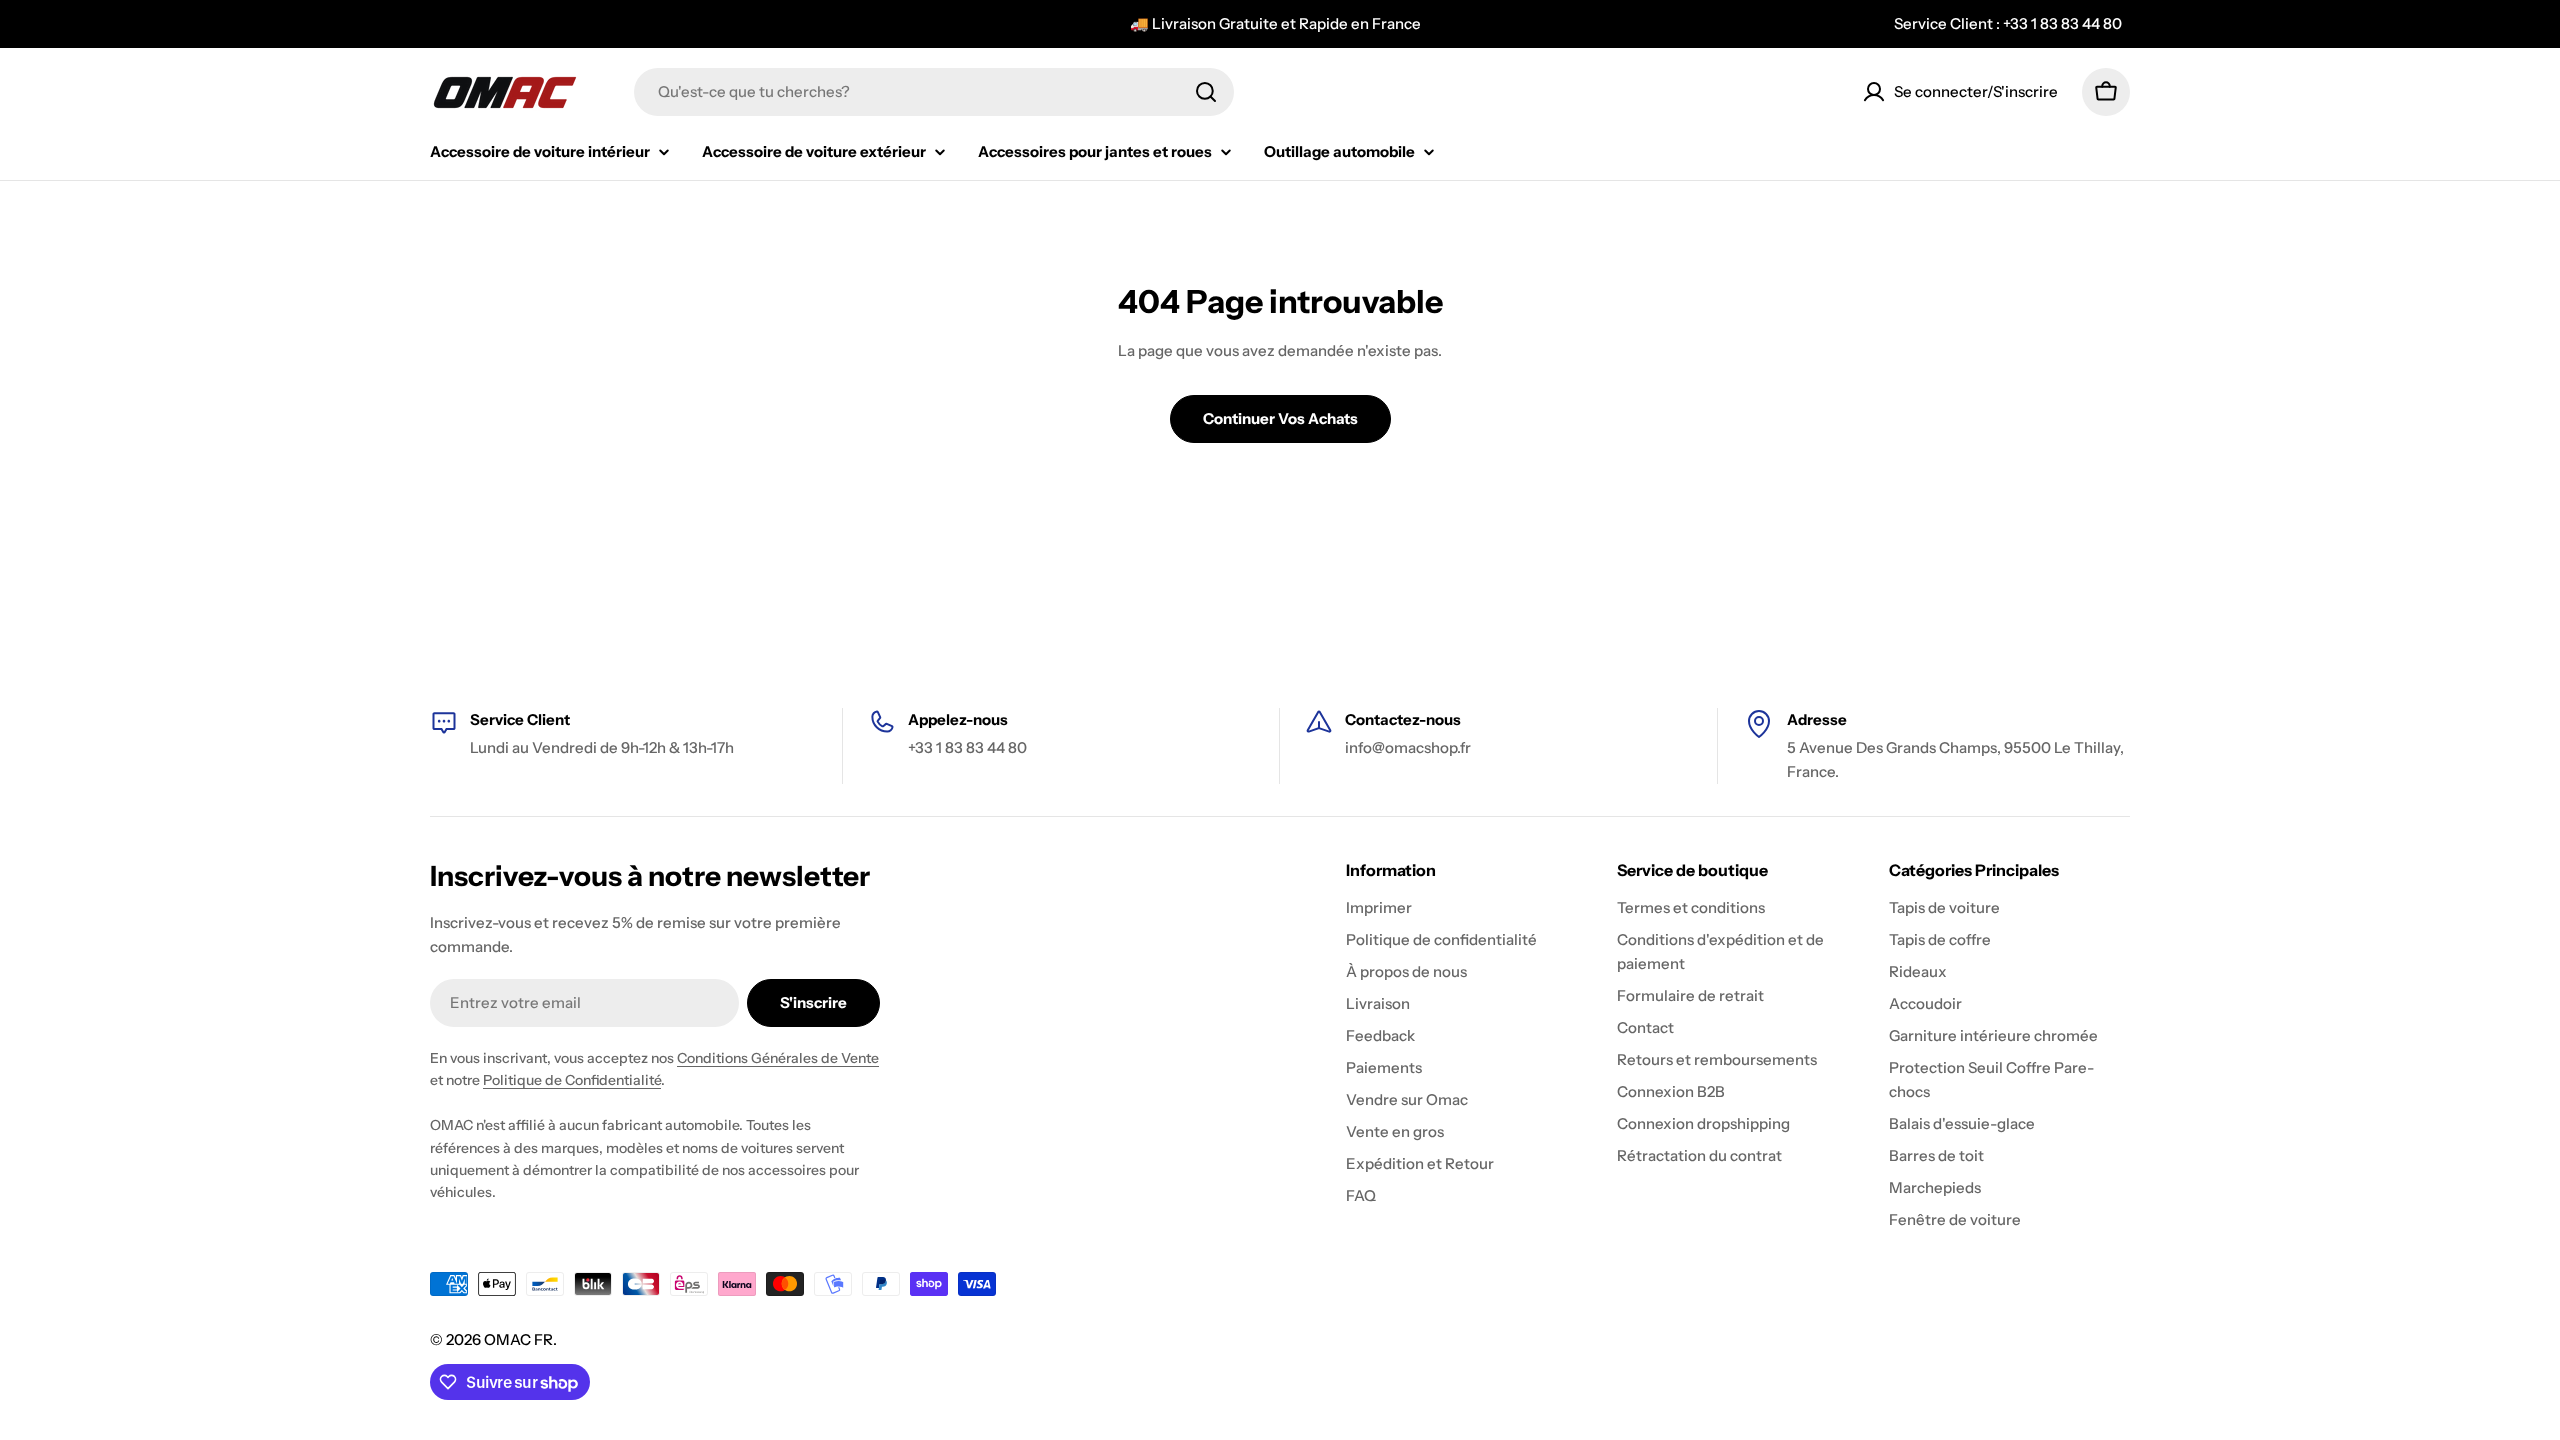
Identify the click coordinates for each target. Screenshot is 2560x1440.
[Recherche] (1206, 92)
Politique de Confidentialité (572, 1080)
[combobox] (934, 92)
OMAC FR (518, 1339)
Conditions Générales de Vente (778, 1058)
